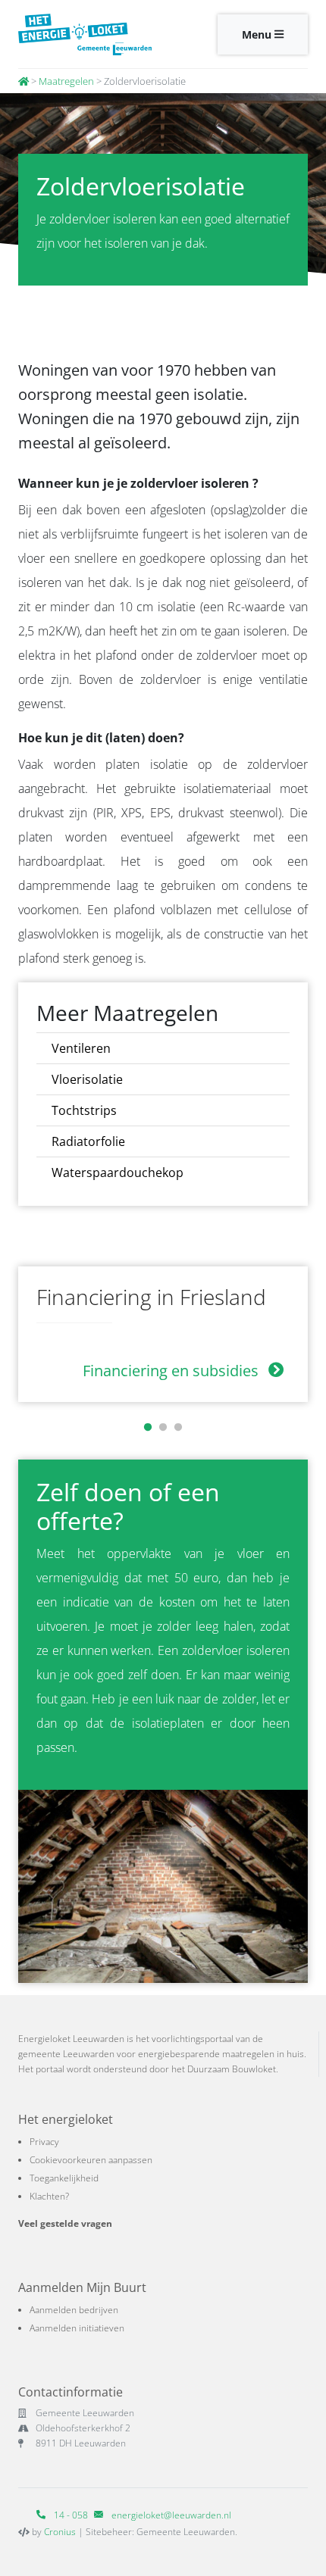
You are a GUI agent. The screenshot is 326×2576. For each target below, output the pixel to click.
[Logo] (85, 34)
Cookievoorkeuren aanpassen (91, 2160)
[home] (24, 81)
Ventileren (81, 1048)
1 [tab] (148, 1428)
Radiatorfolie (88, 1141)
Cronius (60, 2532)
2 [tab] (163, 1428)
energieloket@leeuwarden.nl (171, 2515)
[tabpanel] (163, 1334)
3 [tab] (178, 1428)
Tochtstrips (84, 1110)
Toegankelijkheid (64, 2178)
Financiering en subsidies (172, 1371)
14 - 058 (70, 2515)
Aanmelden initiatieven (77, 2328)
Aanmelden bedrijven (74, 2310)
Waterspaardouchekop (118, 1172)
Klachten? (49, 2196)
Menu (258, 34)
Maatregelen (66, 81)
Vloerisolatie (87, 1079)
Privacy (44, 2142)
